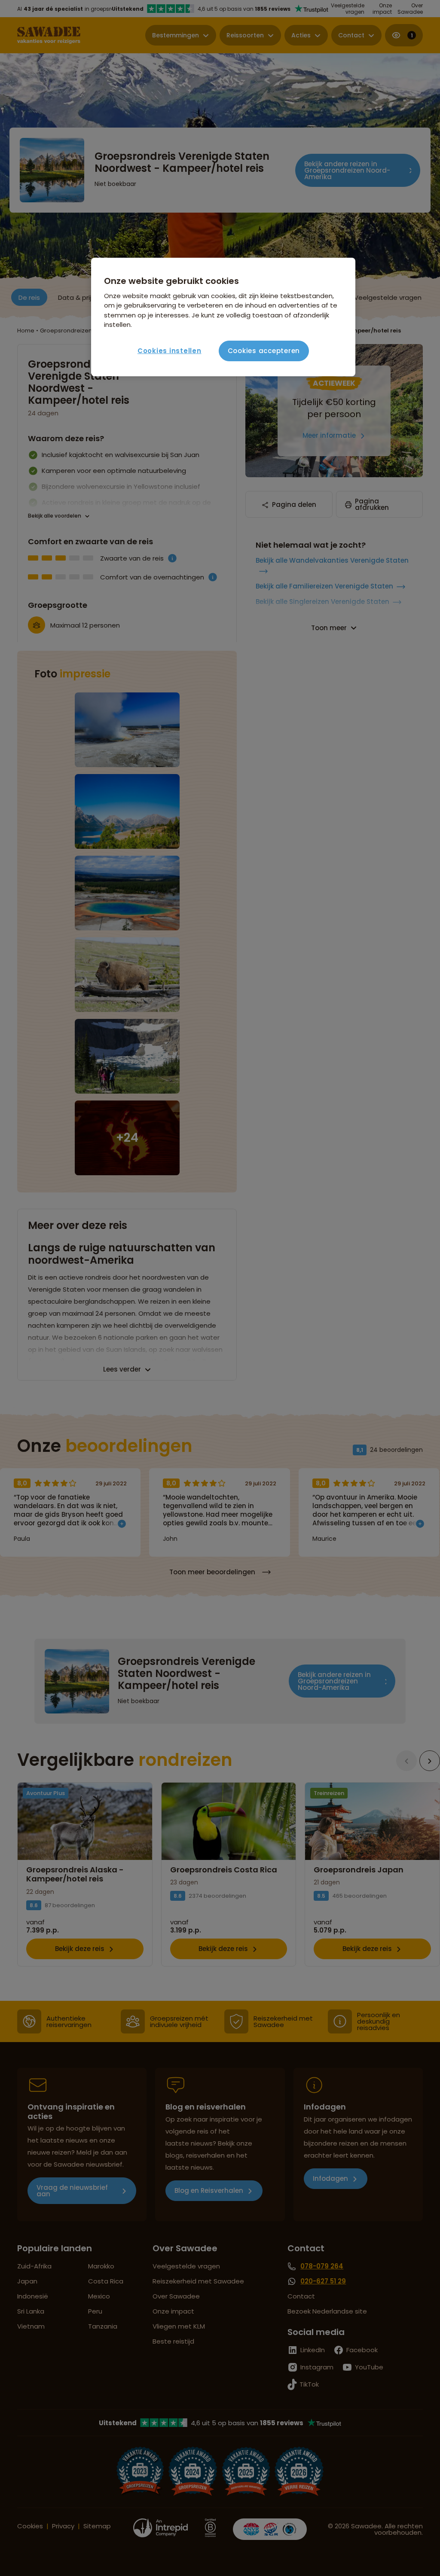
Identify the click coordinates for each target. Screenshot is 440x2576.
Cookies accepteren (264, 351)
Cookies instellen (170, 351)
